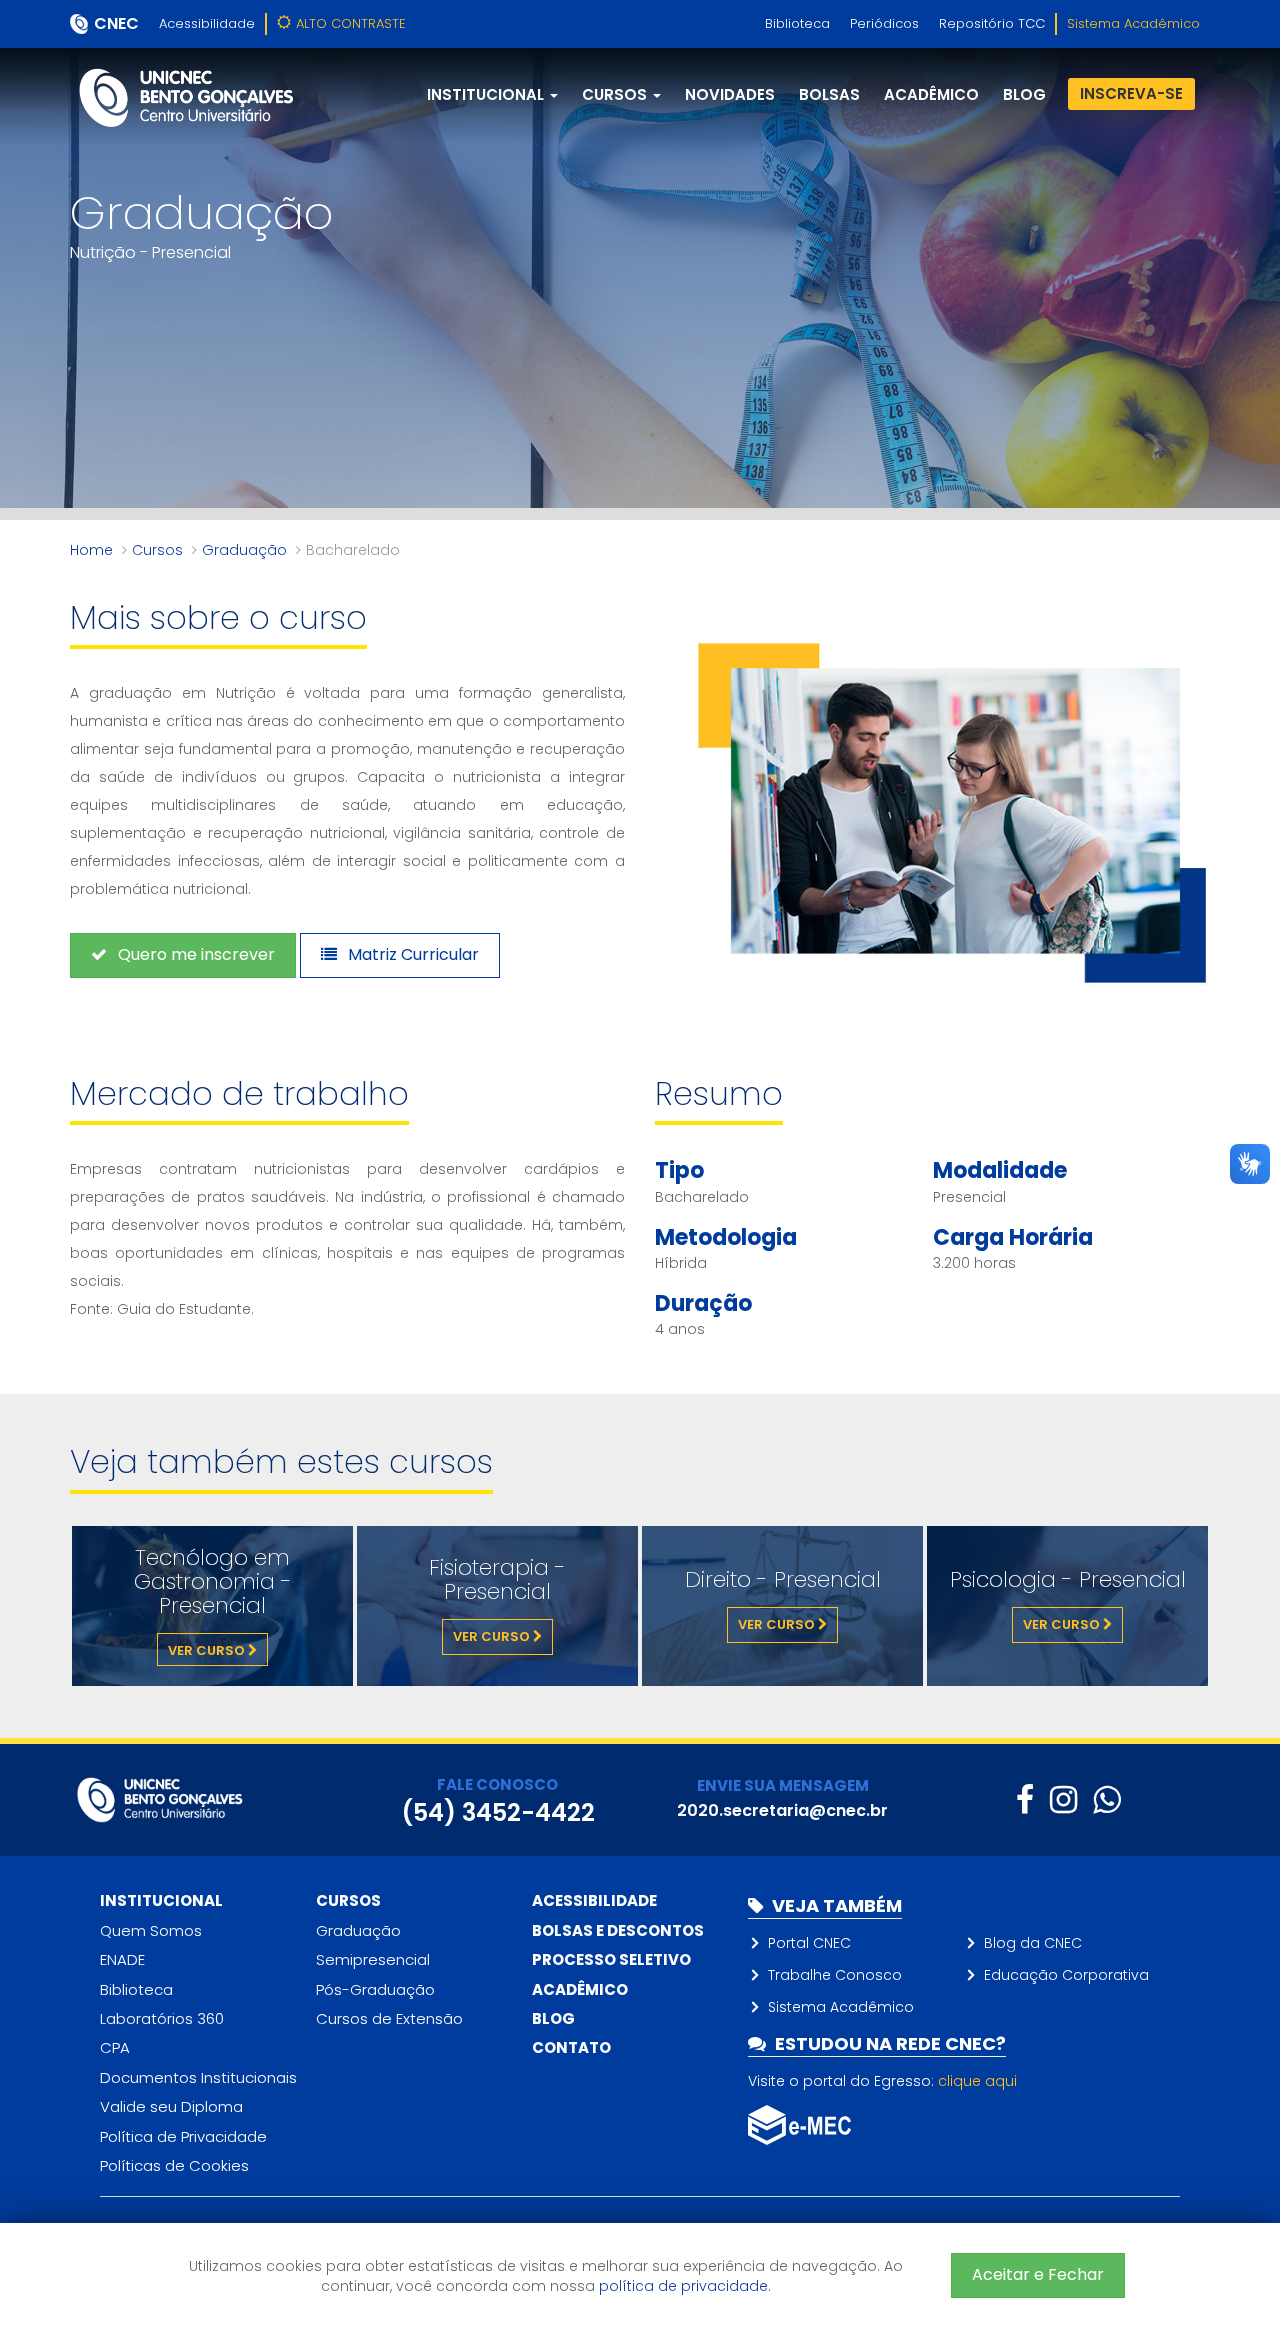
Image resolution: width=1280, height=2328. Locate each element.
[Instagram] (1063, 1799)
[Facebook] (1025, 1799)
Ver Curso (208, 1650)
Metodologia (726, 1237)
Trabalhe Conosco (835, 1975)
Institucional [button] (487, 94)
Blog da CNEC (1033, 1943)
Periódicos (884, 23)
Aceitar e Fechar (1038, 2274)
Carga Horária (1013, 1237)
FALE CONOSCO (497, 1784)
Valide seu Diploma (171, 2106)
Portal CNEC (809, 1943)
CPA (115, 2047)
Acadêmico (931, 94)
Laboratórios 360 (162, 2018)
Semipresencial (373, 1959)
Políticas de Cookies (174, 2165)
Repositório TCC (992, 23)
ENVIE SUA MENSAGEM (783, 1785)
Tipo (679, 1170)
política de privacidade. (685, 2286)
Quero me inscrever (194, 954)
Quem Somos (151, 1930)
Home (91, 550)
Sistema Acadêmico (1133, 23)
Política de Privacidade (183, 2136)
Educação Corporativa (1066, 1975)
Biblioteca (797, 23)
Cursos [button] (616, 94)
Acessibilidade (207, 23)
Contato (571, 2047)
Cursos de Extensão (389, 2018)
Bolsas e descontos (618, 1930)
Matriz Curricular (411, 954)
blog (1024, 94)
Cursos (157, 550)
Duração (703, 1303)
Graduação (244, 550)
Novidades (730, 94)
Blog (553, 2018)
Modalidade (1000, 1170)
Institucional (161, 1900)
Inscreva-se (1131, 93)
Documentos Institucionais (198, 2077)
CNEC (116, 23)
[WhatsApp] (1106, 1799)
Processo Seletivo (611, 1959)
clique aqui (977, 2081)
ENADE (122, 1959)
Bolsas (829, 94)
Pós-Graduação (375, 1989)
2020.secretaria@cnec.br (782, 1810)
